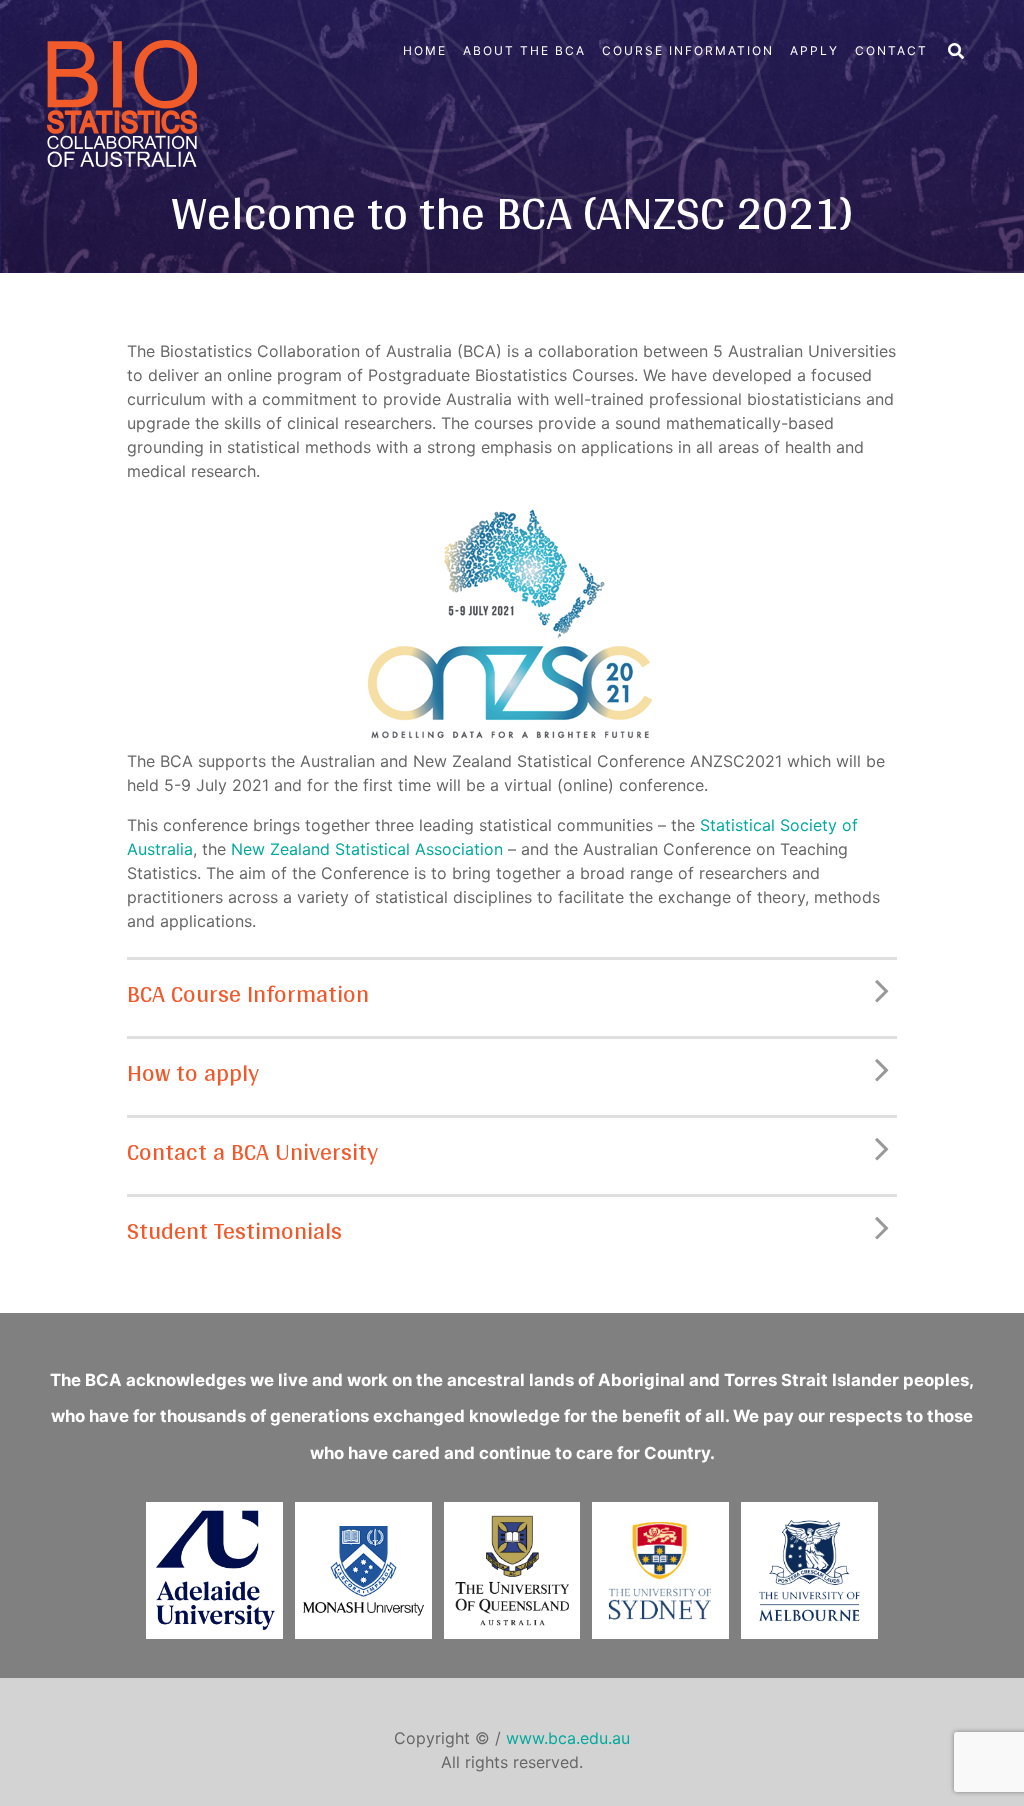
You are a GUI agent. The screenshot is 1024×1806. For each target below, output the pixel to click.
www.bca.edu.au (568, 1738)
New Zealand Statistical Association (367, 849)
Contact (891, 50)
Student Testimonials (234, 1230)
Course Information (688, 50)
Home (425, 50)
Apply (814, 50)
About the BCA (524, 50)
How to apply (193, 1072)
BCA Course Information (248, 993)
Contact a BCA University (252, 1151)
